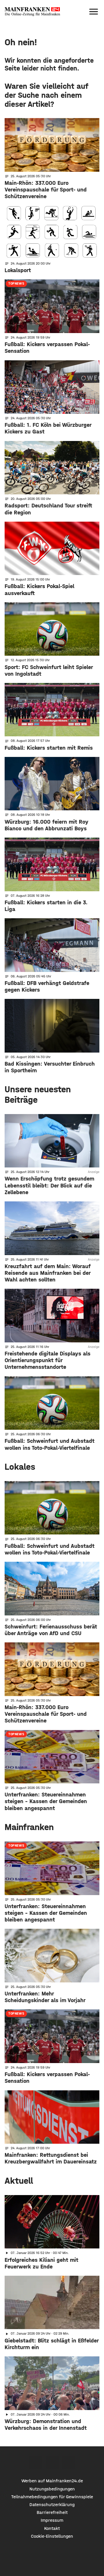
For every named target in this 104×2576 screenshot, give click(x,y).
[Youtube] (69, 2462)
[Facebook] (36, 2462)
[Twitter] (52, 2462)
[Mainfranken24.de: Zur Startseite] (32, 12)
